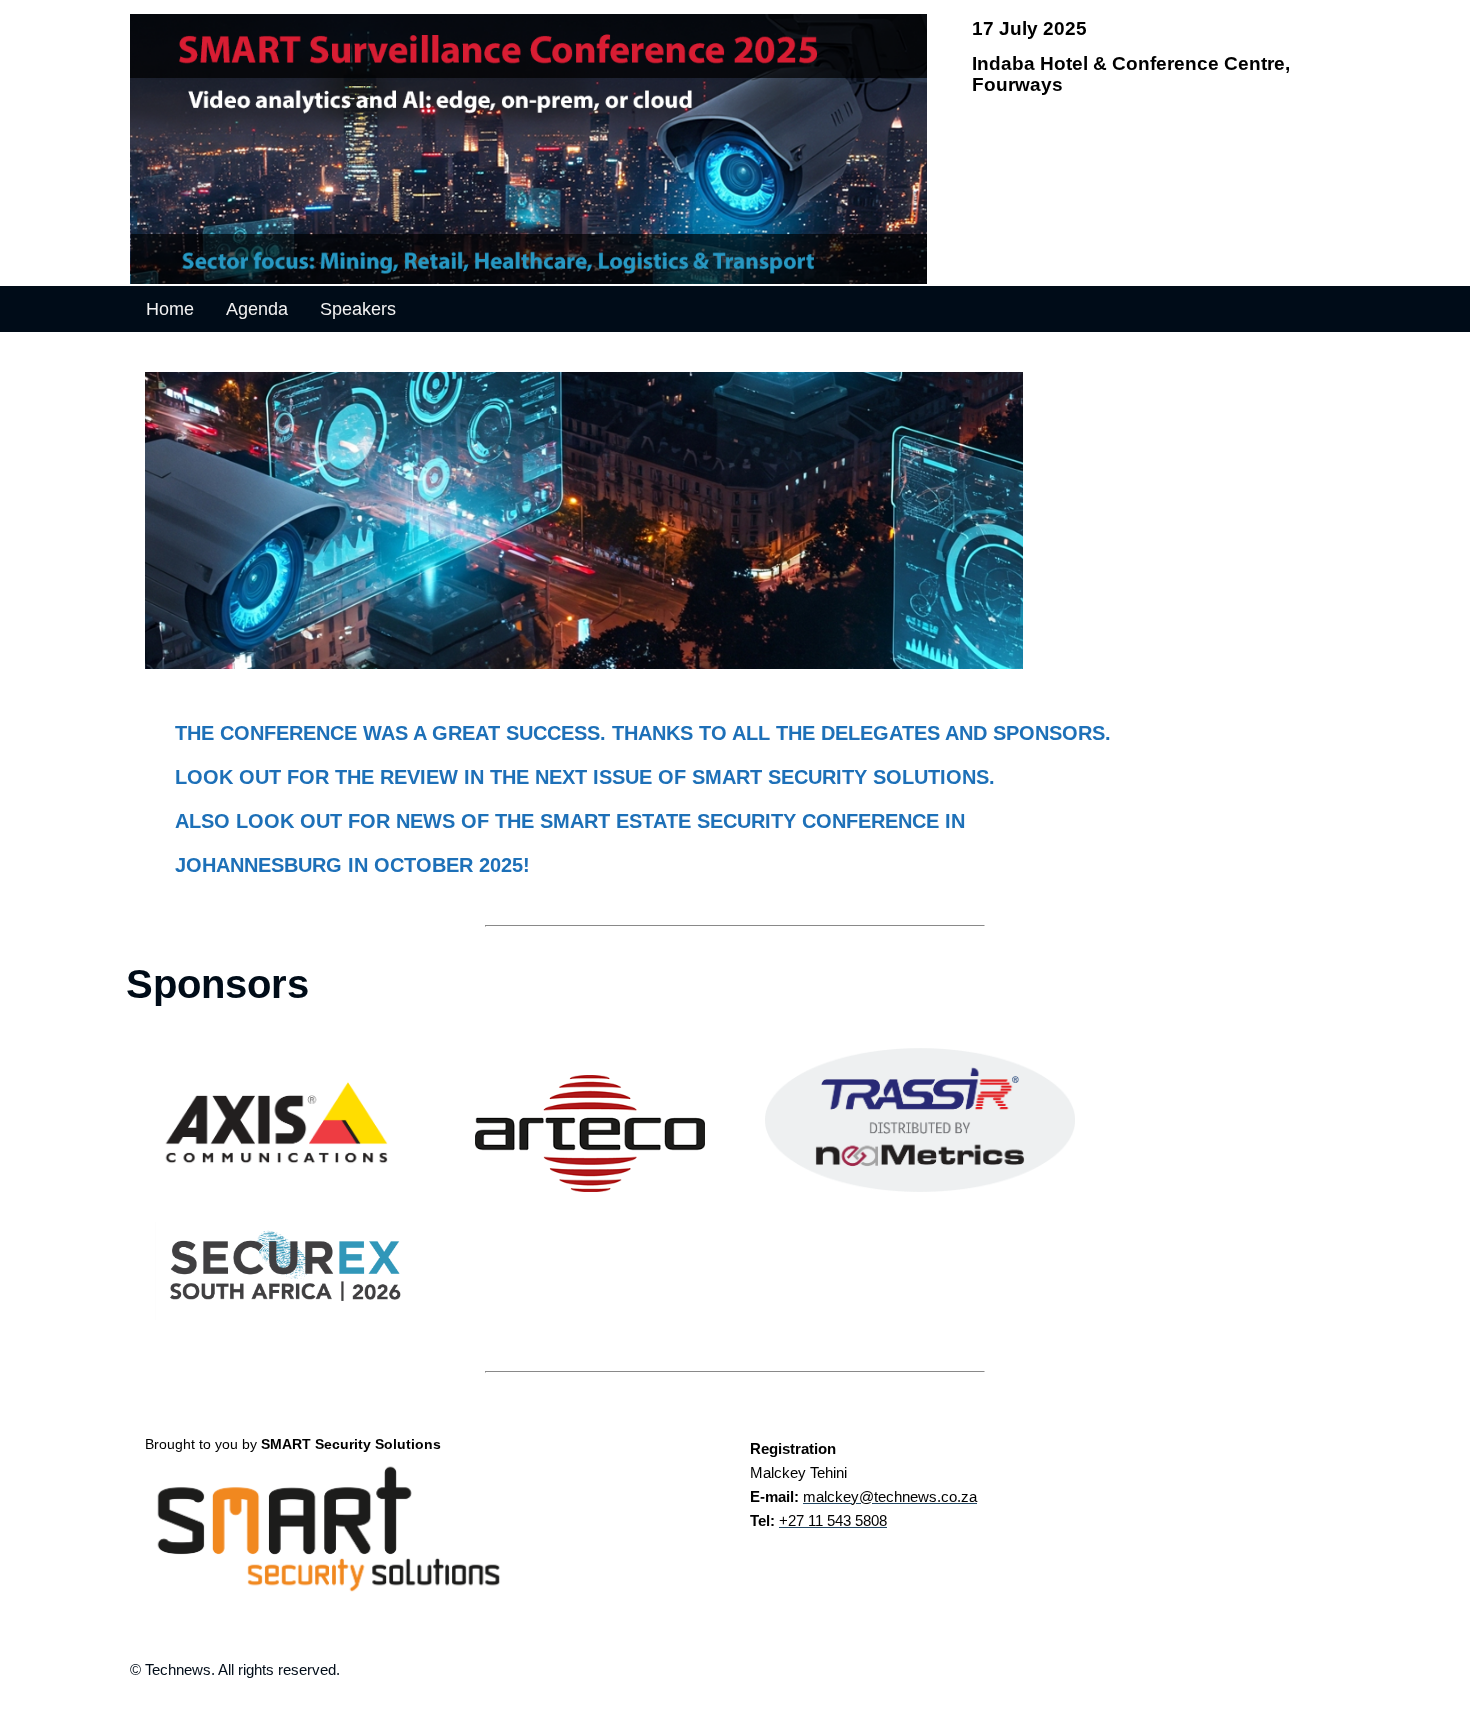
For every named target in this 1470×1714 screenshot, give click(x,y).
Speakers (358, 309)
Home (170, 309)
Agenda (257, 309)
